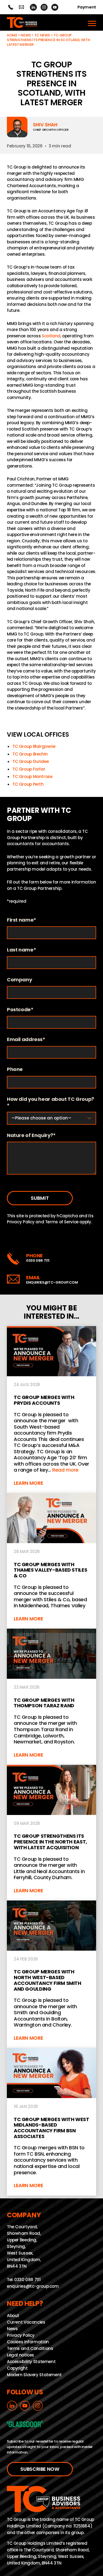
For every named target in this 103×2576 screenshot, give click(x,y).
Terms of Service (62, 1222)
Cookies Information (28, 2342)
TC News (42, 35)
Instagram (44, 7)
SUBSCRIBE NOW (40, 2469)
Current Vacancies (26, 2322)
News (26, 35)
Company (19, 980)
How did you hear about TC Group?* (51, 1102)
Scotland (51, 336)
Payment (87, 7)
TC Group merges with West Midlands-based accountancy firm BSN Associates (51, 2122)
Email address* (26, 1040)
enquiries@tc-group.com (21, 7)
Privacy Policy (21, 1222)
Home (12, 35)
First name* (22, 920)
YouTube (55, 7)
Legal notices (20, 2355)
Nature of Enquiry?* (31, 1135)
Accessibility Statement (31, 2361)
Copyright (17, 2368)
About (13, 2315)
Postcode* (20, 1010)
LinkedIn (33, 7)
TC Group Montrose (32, 776)
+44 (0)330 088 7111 (11, 7)
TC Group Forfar (29, 769)
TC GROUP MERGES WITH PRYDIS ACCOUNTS (51, 1410)
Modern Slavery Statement (34, 2374)
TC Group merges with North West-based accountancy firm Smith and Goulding (51, 1974)
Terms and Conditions (30, 2348)
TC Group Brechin (30, 754)
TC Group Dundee (30, 761)
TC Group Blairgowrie (34, 746)
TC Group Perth (28, 784)
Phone (15, 1069)
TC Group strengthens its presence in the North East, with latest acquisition (51, 1833)
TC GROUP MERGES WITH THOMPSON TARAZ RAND (51, 1697)
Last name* (21, 950)
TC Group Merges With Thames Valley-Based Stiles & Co (51, 1561)
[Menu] (92, 22)
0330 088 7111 (38, 1260)
